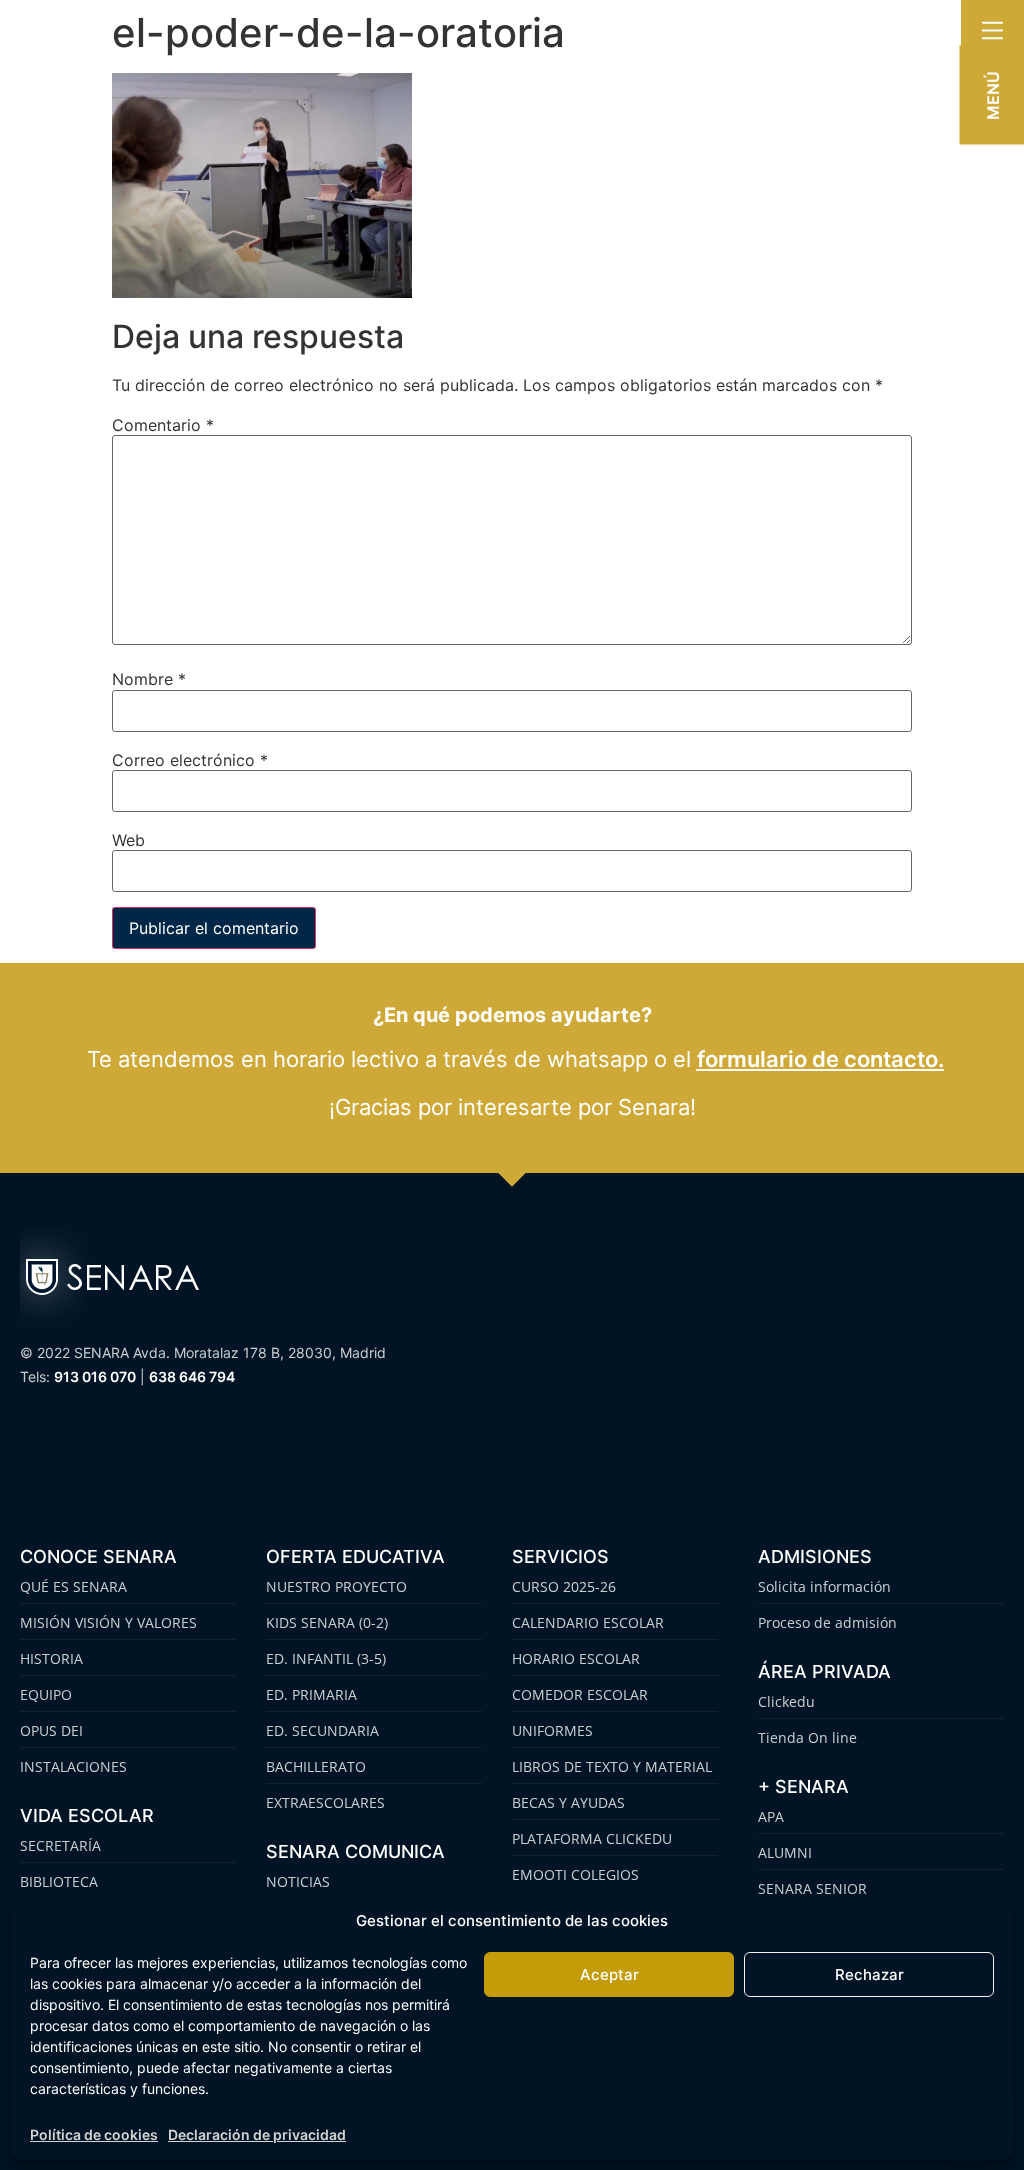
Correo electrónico (190, 760)
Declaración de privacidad (257, 2134)
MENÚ (993, 95)
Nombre (149, 679)
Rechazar (869, 1974)
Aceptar (609, 1974)
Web (128, 840)
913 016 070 (95, 1376)
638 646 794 (192, 1376)
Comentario (163, 425)
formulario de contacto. (820, 1059)
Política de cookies (94, 2134)
